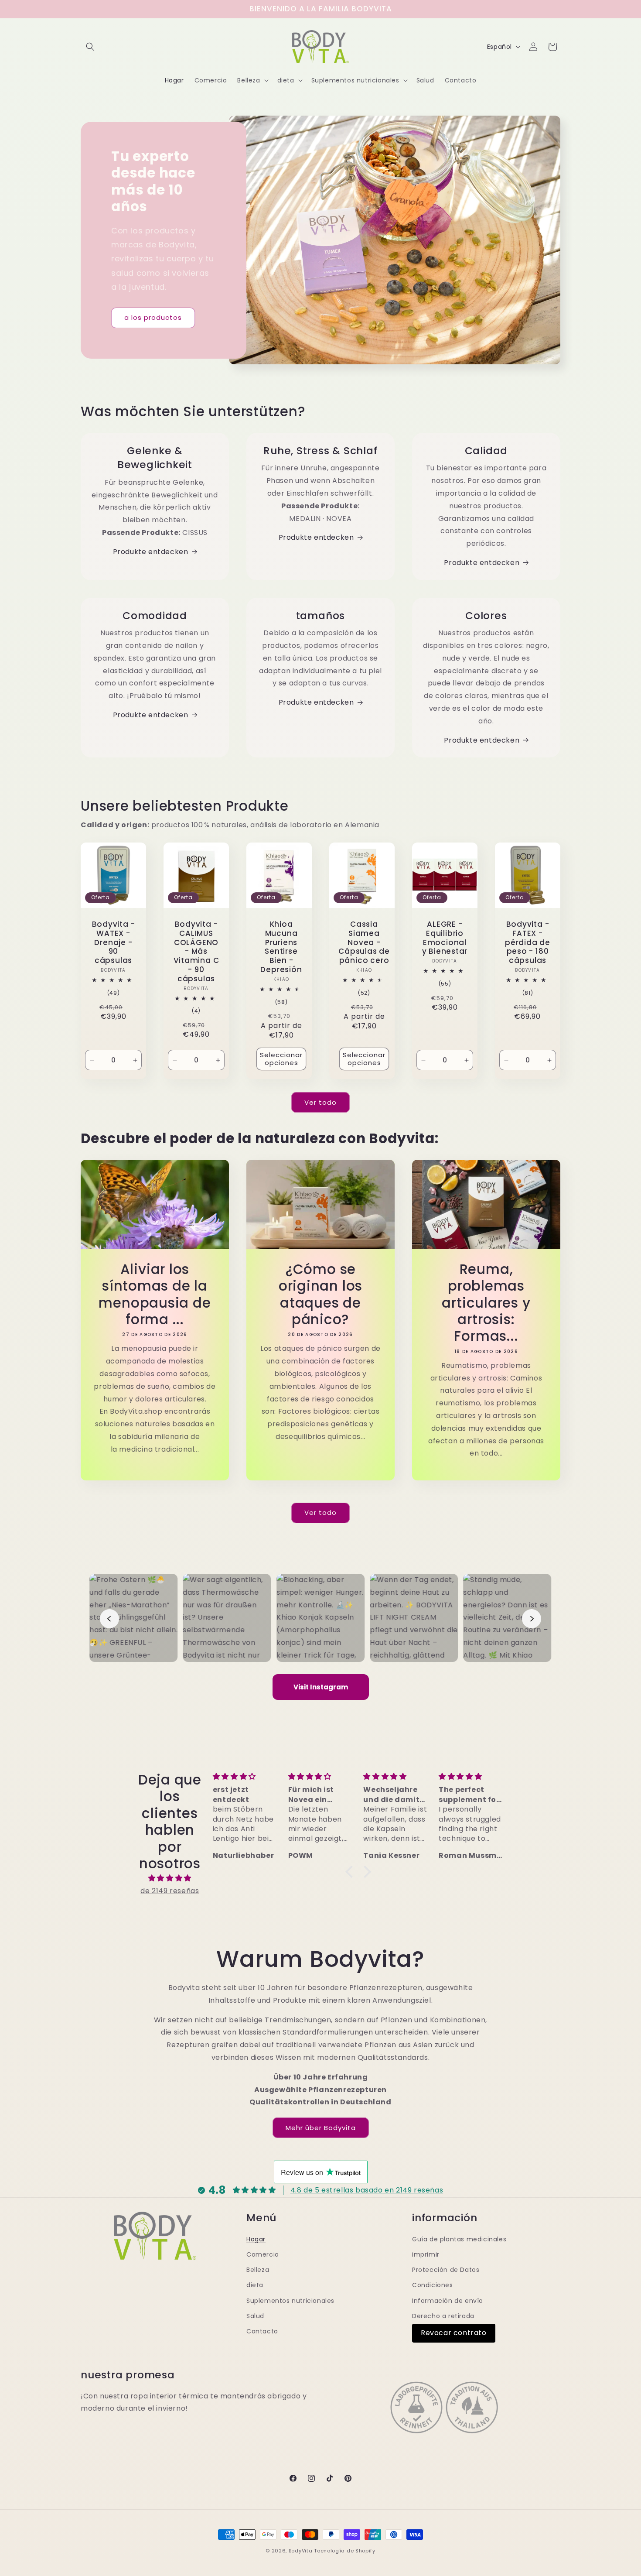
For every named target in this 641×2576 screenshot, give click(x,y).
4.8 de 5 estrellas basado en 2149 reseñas (367, 2190)
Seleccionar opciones (281, 1059)
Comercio (263, 2254)
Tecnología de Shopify (345, 2551)
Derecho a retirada (443, 2316)
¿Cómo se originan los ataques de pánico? (320, 1295)
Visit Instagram (321, 1687)
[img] (170, 1878)
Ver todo (320, 1102)
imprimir (426, 2254)
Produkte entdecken (151, 552)
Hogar (256, 2239)
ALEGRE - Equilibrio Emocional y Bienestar (445, 938)
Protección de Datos (446, 2270)
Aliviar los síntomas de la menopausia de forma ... (155, 1295)
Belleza (258, 2270)
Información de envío (448, 2301)
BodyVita (301, 2551)
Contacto (262, 2331)
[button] (90, 47)
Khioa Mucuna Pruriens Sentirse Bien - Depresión (281, 947)
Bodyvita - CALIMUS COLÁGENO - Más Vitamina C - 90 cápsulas (196, 952)
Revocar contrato (454, 2333)
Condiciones (433, 2285)
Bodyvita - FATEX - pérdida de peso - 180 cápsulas (528, 942)
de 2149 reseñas (170, 1891)
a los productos (153, 317)
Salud (255, 2316)
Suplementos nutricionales (290, 2301)
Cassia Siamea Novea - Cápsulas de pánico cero (364, 942)
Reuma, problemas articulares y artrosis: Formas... (486, 1303)
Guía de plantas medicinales (459, 2239)
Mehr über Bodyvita (321, 2128)
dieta (255, 2285)
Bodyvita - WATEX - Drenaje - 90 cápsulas (114, 942)
